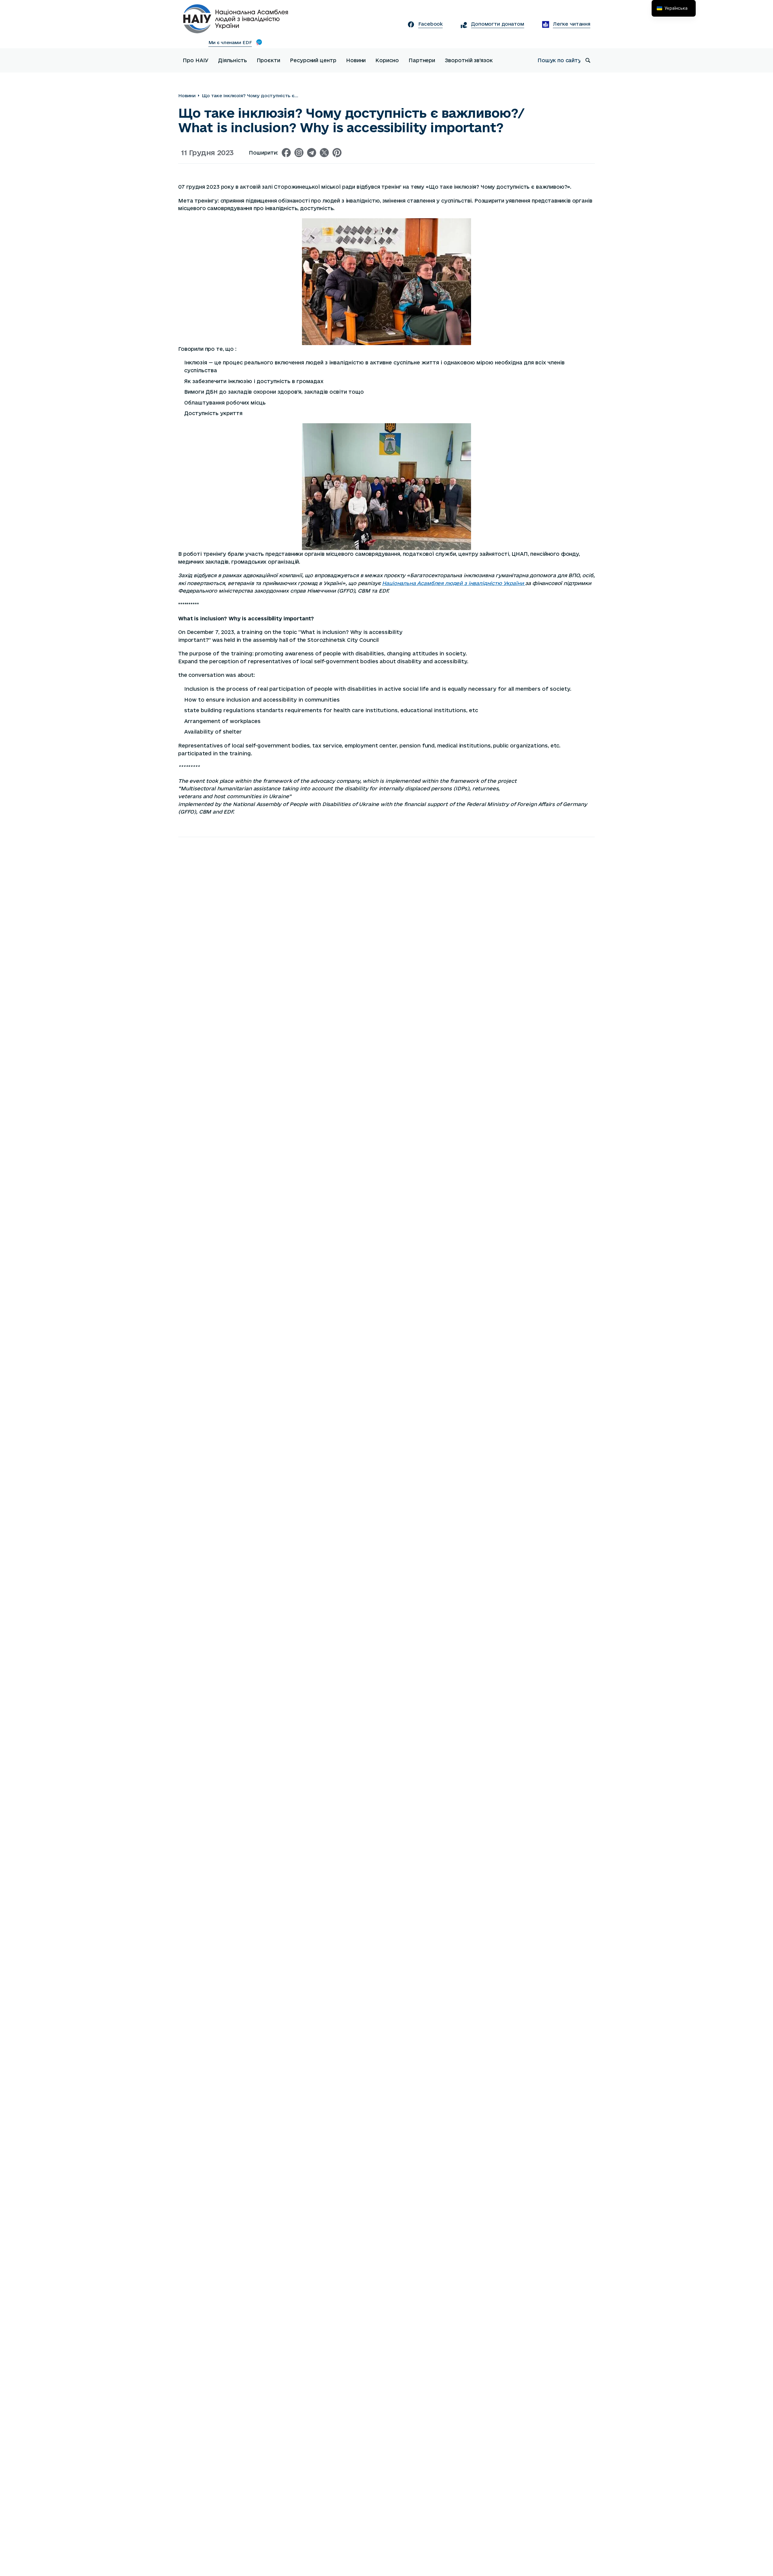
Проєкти (268, 60)
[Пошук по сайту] (588, 60)
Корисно (387, 60)
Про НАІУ (196, 60)
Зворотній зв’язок (469, 60)
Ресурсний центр (313, 60)
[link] (454, 583)
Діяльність (232, 60)
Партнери (422, 60)
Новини (356, 60)
